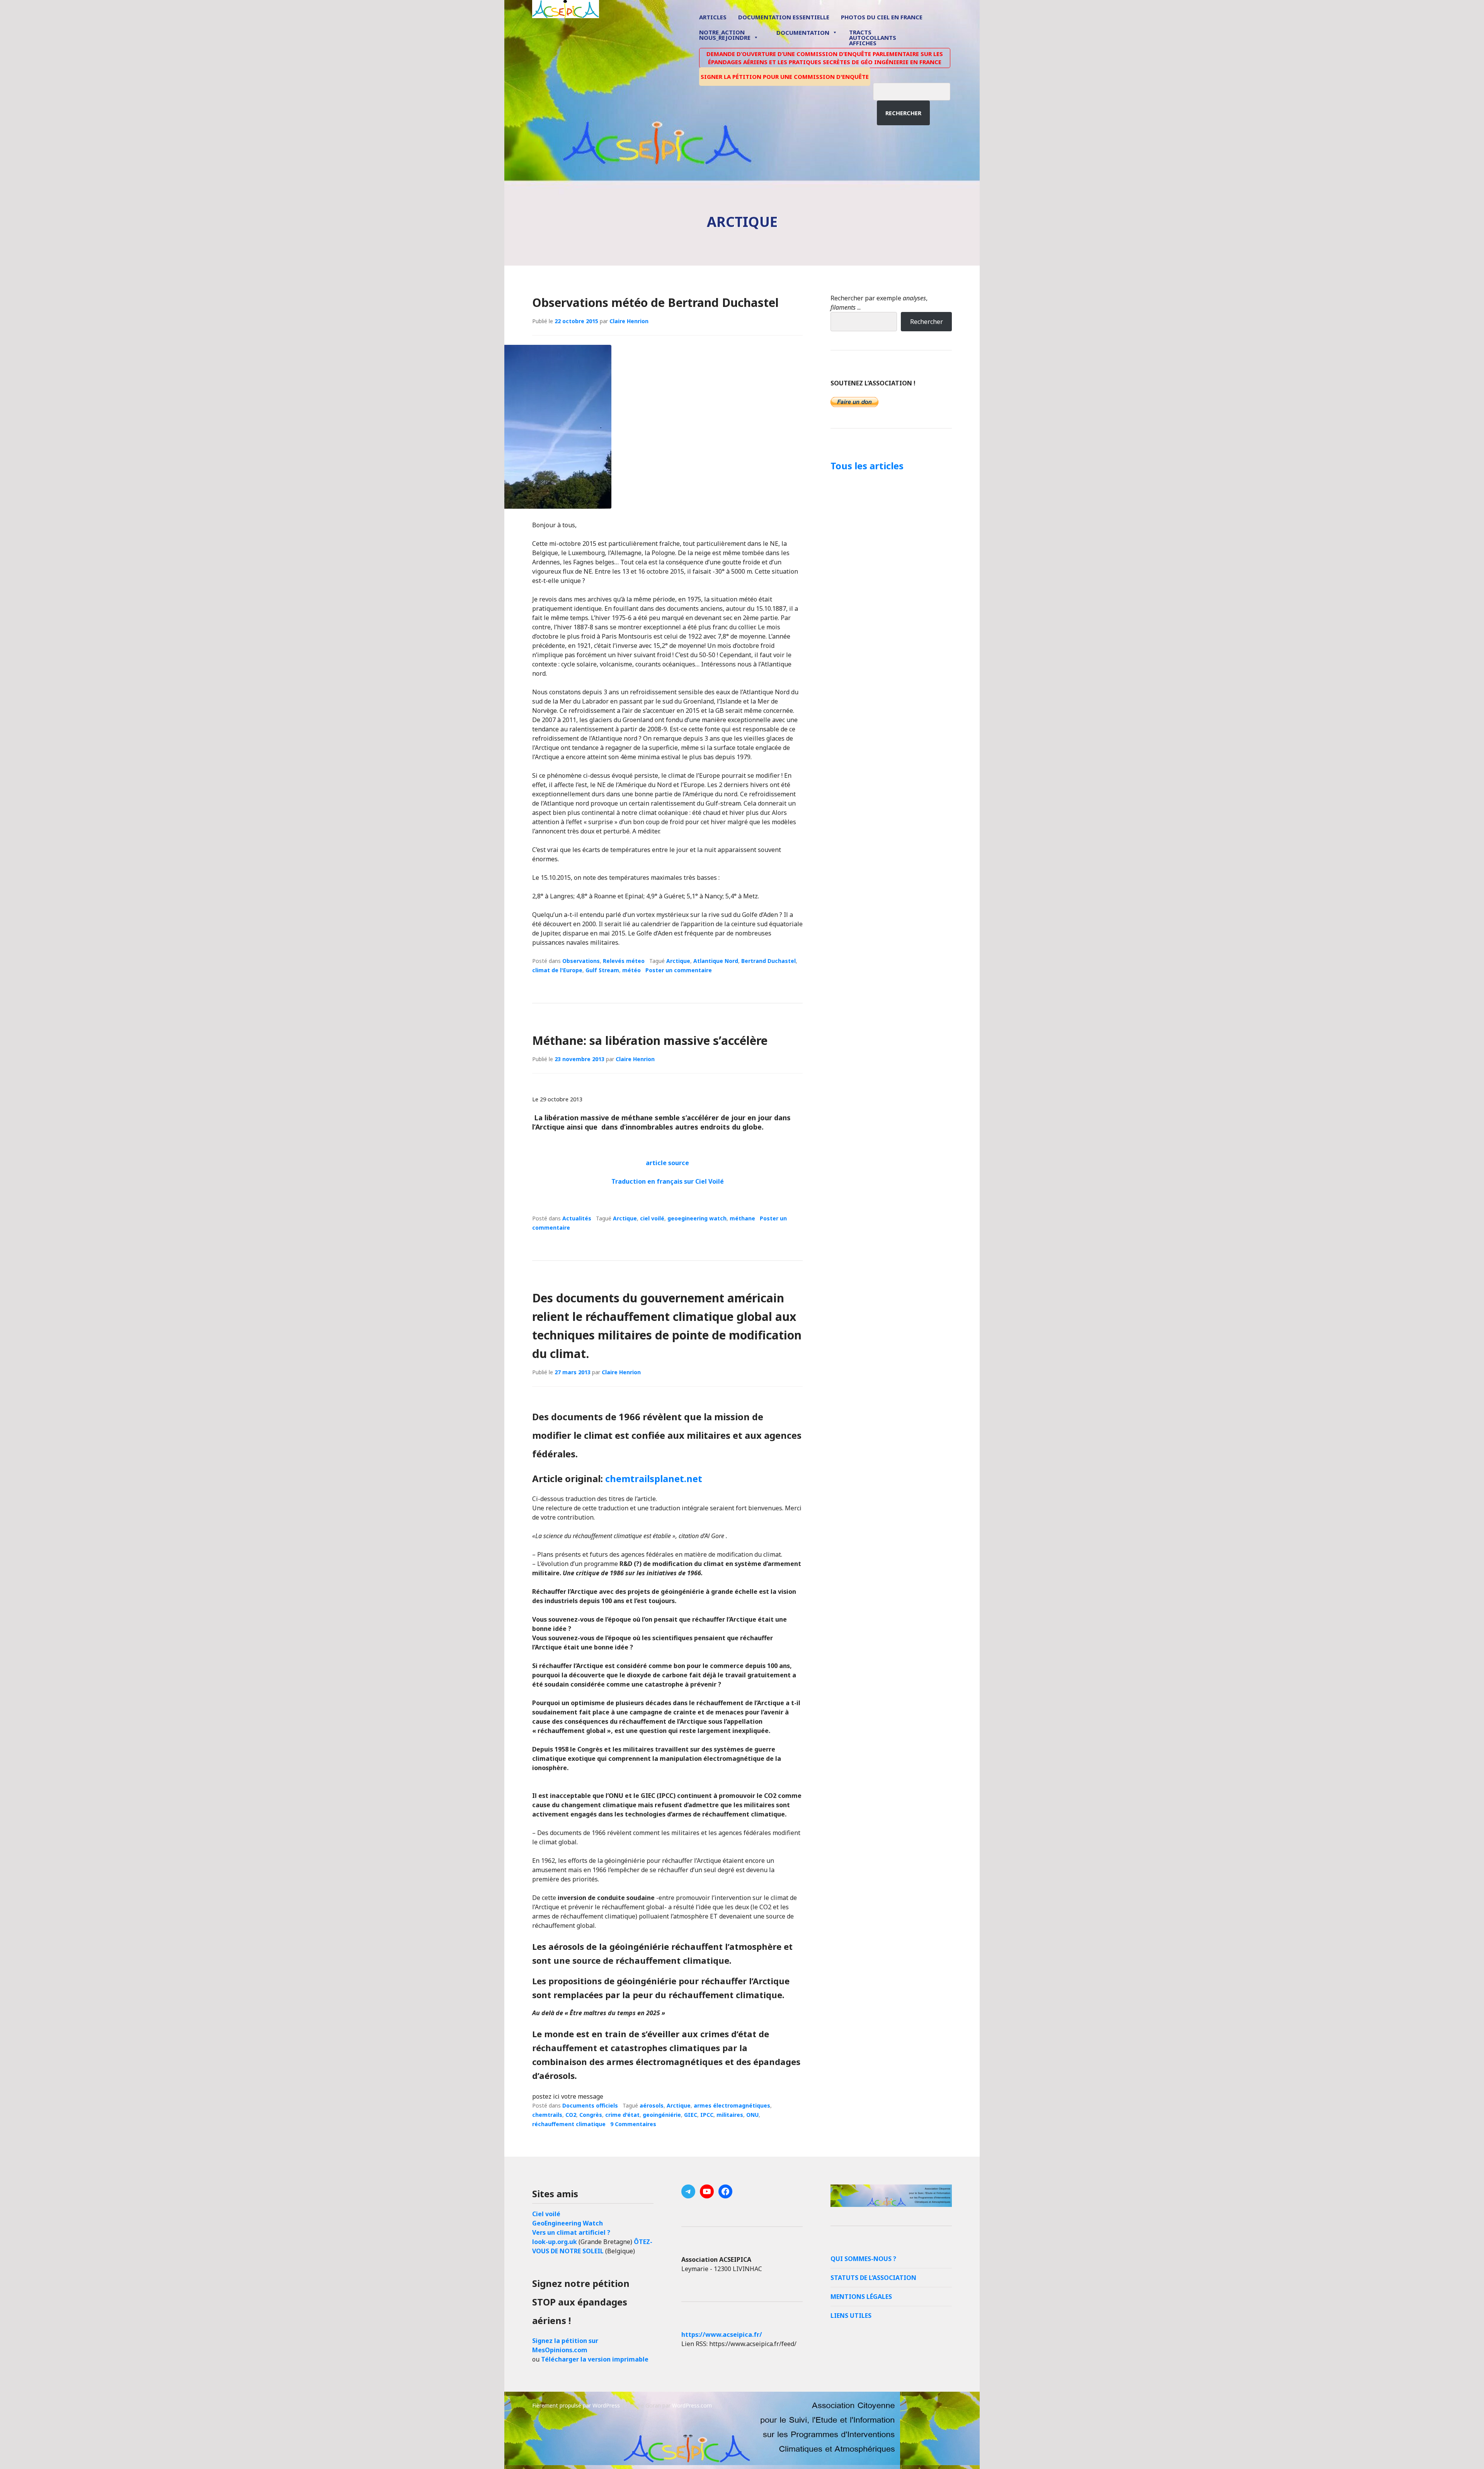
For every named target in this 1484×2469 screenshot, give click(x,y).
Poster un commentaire (679, 970)
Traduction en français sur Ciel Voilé (668, 1181)
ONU (752, 2115)
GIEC (691, 2115)
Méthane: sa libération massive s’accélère (650, 1040)
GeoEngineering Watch (568, 2223)
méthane (742, 1218)
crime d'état (622, 2115)
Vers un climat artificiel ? (571, 2232)
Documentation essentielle (784, 17)
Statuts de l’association (873, 2278)
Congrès (591, 2115)
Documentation (803, 32)
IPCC (707, 2115)
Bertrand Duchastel (768, 961)
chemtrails (547, 2115)
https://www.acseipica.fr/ (722, 2334)
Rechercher (903, 113)
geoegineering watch (697, 1218)
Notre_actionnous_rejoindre (725, 35)
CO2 (571, 2115)
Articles (713, 17)
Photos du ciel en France (882, 17)
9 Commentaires (633, 2124)
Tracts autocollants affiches (873, 37)
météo (631, 970)
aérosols (652, 2105)
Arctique (678, 961)
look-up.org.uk (555, 2242)
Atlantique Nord (716, 961)
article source (667, 1163)
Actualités (577, 1218)
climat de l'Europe (557, 970)
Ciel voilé (546, 2214)
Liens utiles (851, 2316)
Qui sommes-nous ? (863, 2259)
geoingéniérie (662, 2115)
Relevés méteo (624, 961)
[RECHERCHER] (917, 90)
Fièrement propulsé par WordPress (576, 2405)
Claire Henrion (629, 321)
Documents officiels (590, 2105)
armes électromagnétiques (732, 2105)
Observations (581, 961)
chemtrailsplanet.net (654, 1478)
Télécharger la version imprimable (595, 2359)
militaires (730, 2115)
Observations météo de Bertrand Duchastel (655, 302)
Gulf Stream (602, 970)
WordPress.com (692, 2405)
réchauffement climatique (569, 2124)
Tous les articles (867, 466)
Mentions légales (861, 2297)
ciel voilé (652, 1218)
